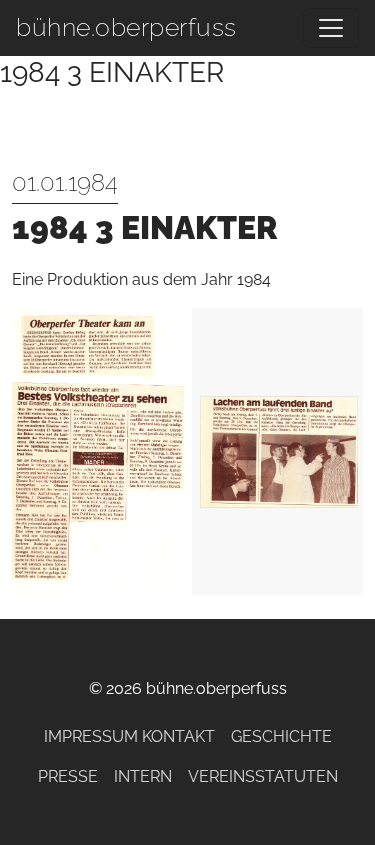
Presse (68, 776)
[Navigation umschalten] (331, 28)
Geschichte (281, 736)
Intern (143, 776)
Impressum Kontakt (129, 736)
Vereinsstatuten (263, 776)
